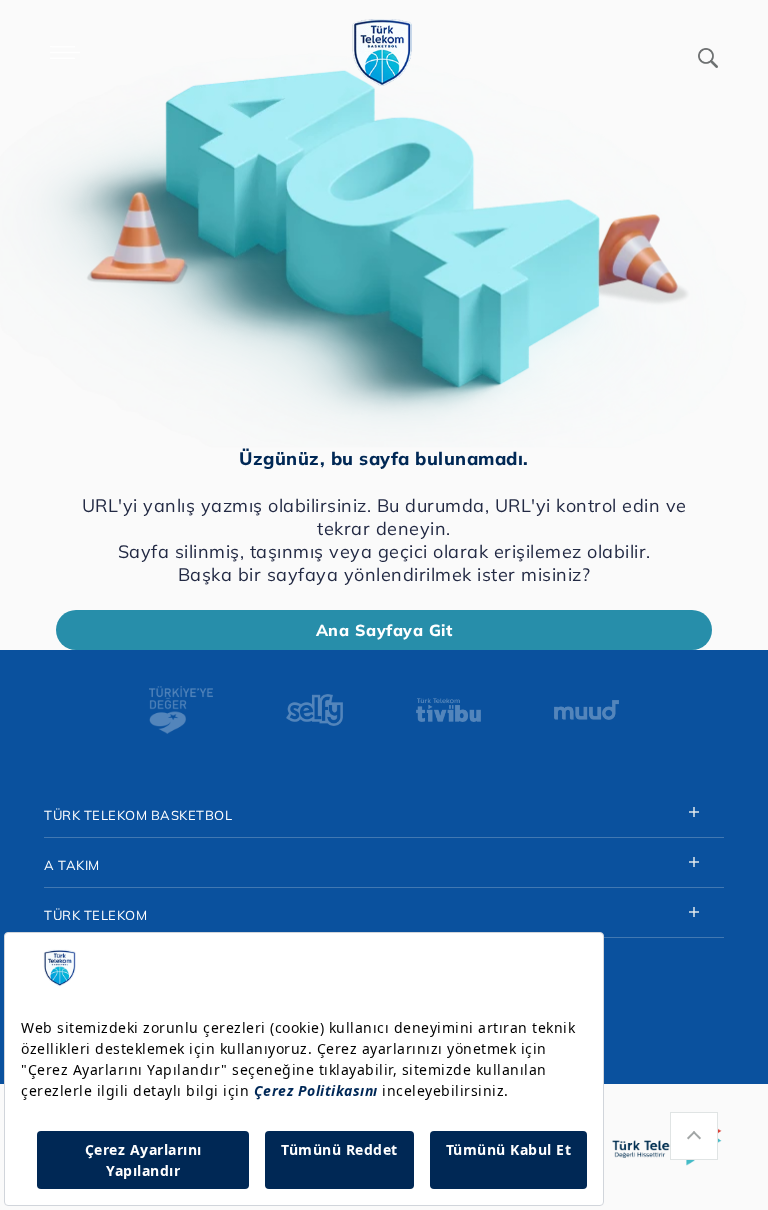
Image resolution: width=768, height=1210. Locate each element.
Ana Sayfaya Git (384, 630)
